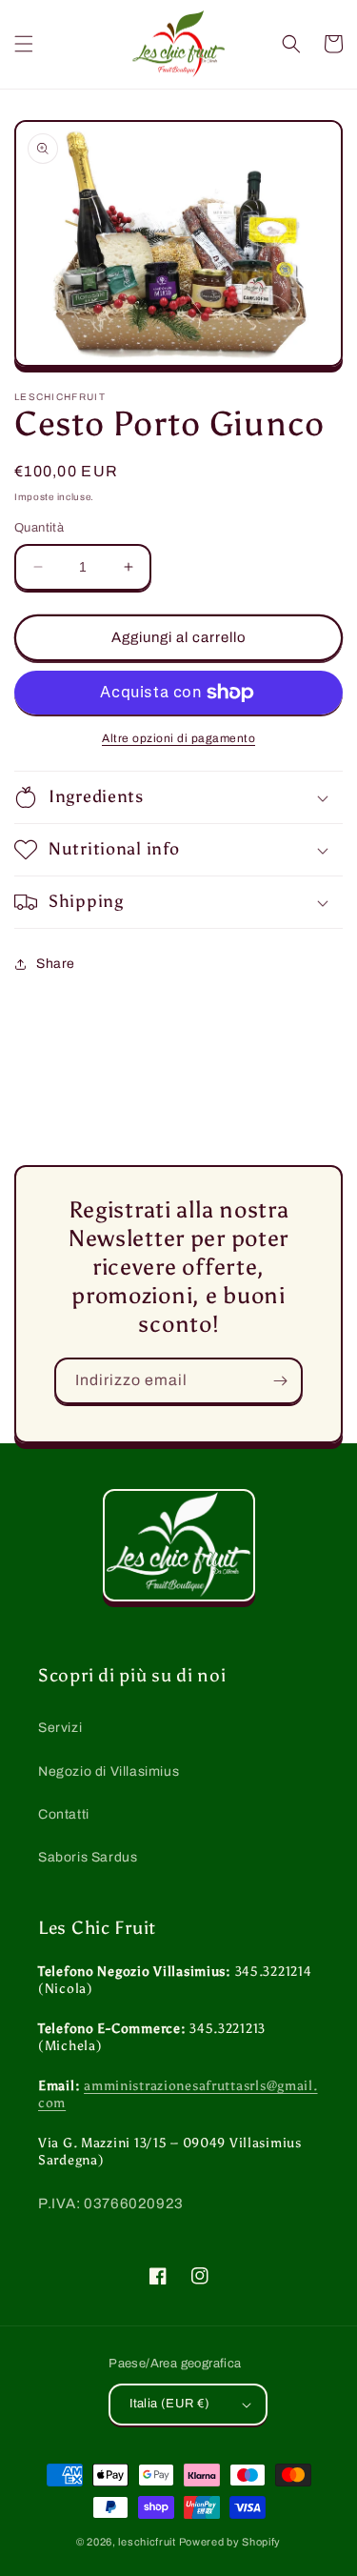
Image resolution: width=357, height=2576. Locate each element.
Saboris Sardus (88, 1857)
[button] (24, 44)
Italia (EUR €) (170, 2404)
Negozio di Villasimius (109, 1771)
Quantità (39, 528)
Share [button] (56, 964)
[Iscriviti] (280, 1381)
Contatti (64, 1814)
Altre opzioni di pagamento (178, 738)
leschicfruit (147, 2542)
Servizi (60, 1728)
